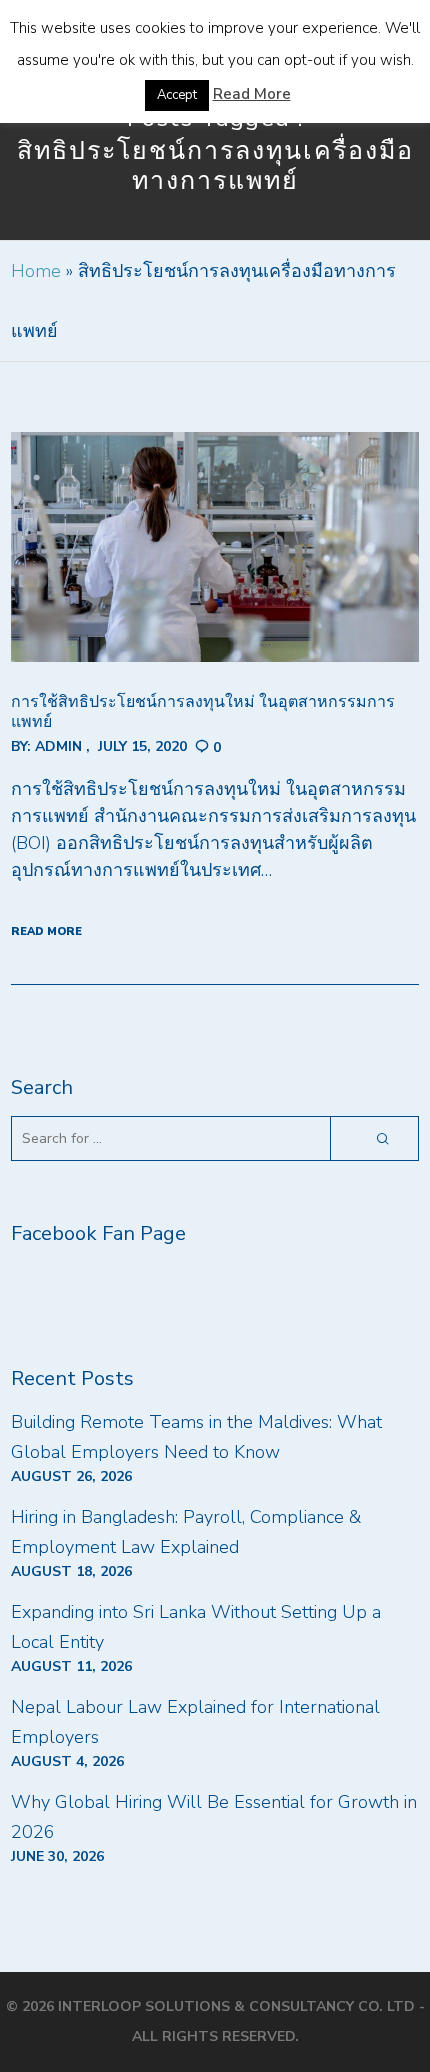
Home (36, 271)
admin (58, 746)
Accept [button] (177, 95)
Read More (252, 94)
